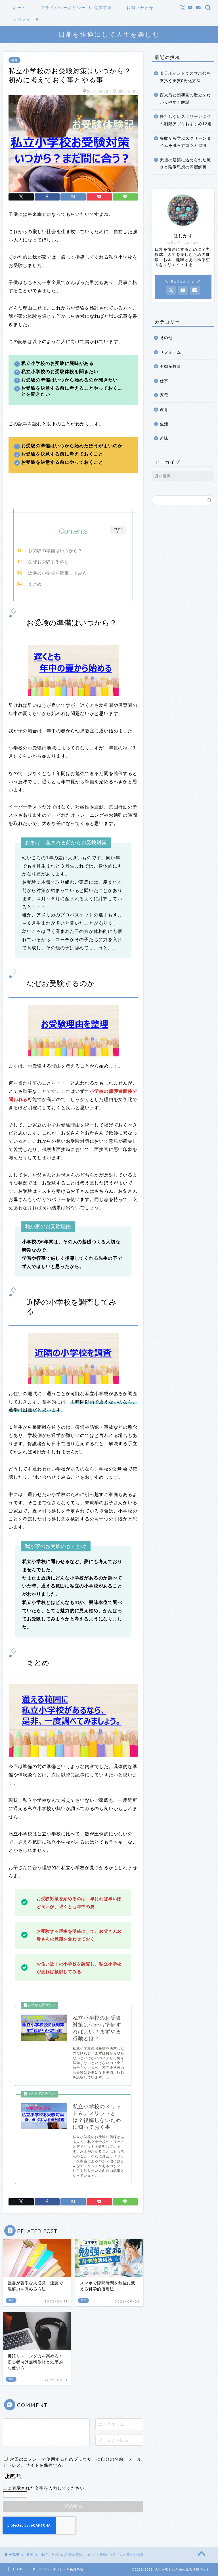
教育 (14, 60)
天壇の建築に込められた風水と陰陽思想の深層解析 (185, 164)
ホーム (20, 8)
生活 (164, 424)
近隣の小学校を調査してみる (58, 573)
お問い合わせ (140, 8)
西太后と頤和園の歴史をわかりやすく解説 (185, 99)
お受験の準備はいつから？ (55, 550)
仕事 (164, 381)
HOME (18, 2569)
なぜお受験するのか (49, 562)
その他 (166, 338)
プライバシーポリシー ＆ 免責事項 (76, 8)
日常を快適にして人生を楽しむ (109, 34)
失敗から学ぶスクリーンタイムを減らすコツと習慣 (185, 142)
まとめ (35, 584)
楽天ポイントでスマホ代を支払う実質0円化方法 (185, 77)
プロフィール (26, 19)
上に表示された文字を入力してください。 (46, 2488)
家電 (164, 395)
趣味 (164, 438)
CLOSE (118, 531)
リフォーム (170, 352)
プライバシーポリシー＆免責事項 (58, 2569)
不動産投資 (170, 366)
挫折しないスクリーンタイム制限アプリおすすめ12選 (186, 120)
